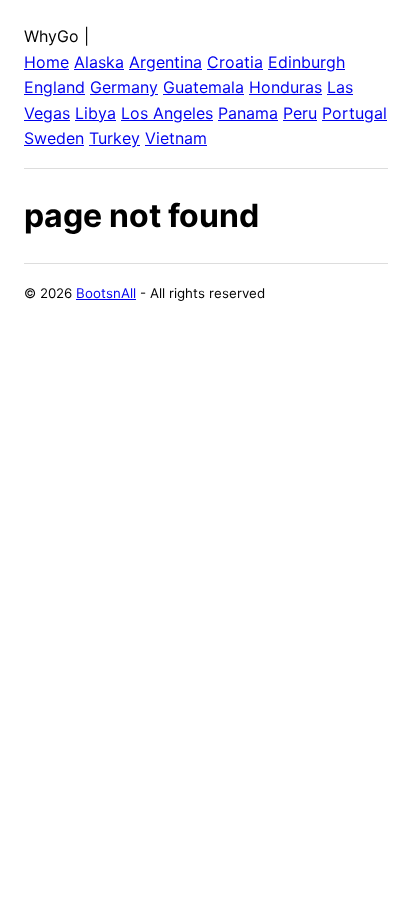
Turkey (114, 138)
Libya (95, 113)
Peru (300, 113)
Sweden (54, 138)
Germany (124, 87)
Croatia (235, 62)
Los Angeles (167, 113)
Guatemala (203, 87)
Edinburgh (306, 62)
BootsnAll (106, 293)
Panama (248, 113)
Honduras (285, 87)
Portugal (354, 113)
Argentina (165, 62)
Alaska (99, 62)
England (54, 87)
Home (46, 62)
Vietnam (176, 138)
